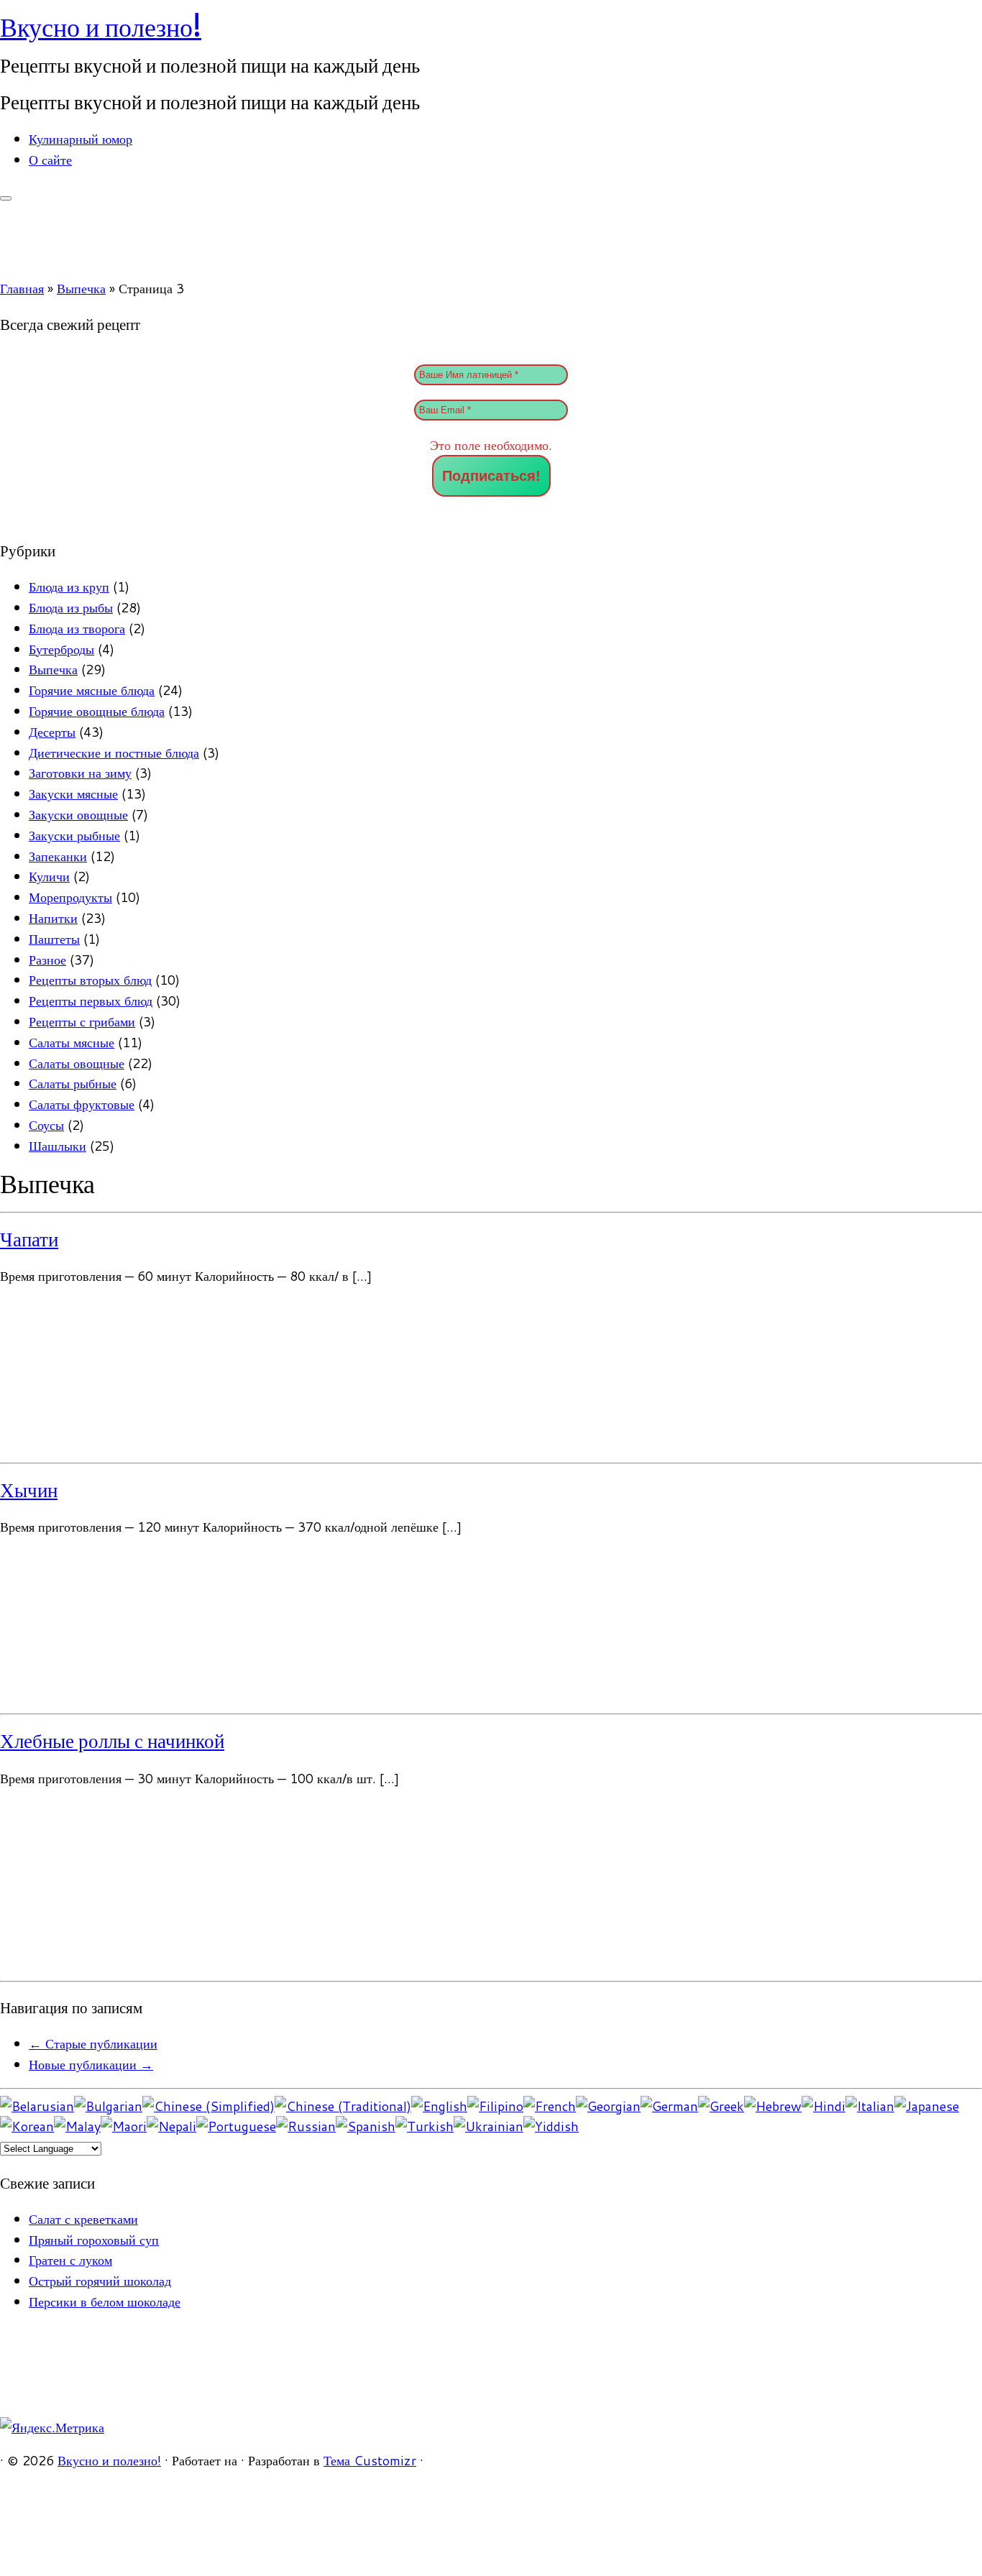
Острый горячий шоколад (100, 2281)
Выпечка (81, 288)
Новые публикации (91, 2064)
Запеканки (58, 856)
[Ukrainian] (488, 2126)
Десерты (52, 732)
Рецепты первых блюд (91, 1000)
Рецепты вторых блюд (90, 980)
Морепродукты (70, 897)
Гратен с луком (70, 2260)
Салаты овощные (77, 1063)
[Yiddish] (551, 2126)
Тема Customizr (370, 2460)
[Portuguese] (236, 2126)
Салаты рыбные (73, 1083)
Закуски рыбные (74, 835)
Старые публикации (93, 2043)
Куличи (49, 876)
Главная (22, 288)
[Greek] (721, 2106)
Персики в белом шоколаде (105, 2301)
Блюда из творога (77, 628)
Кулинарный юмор (81, 139)
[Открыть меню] (6, 198)
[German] (669, 2106)
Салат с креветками (83, 2219)
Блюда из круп (69, 586)
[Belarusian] (37, 2106)
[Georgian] (608, 2106)
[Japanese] (927, 2106)
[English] (439, 2106)
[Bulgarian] (108, 2106)
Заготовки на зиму (80, 773)
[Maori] (124, 2126)
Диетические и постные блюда (114, 753)
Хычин (29, 1490)
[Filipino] (495, 2106)
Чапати (29, 1239)
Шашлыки (58, 1146)
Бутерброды (61, 649)
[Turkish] (425, 2126)
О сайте (50, 160)
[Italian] (870, 2106)
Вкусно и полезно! (101, 27)
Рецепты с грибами (82, 1021)
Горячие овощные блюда (97, 711)
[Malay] (77, 2126)
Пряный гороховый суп (94, 2240)
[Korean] (27, 2126)
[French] (550, 2106)
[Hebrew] (773, 2106)
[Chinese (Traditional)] (343, 2106)
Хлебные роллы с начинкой (112, 1741)
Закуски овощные (78, 814)
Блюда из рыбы (71, 607)
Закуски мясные (73, 793)
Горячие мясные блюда (92, 690)
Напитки (53, 918)
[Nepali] (171, 2126)
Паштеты (54, 939)
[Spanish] (366, 2126)
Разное (47, 960)
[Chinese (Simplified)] (208, 2106)
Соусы (46, 1125)
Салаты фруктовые (82, 1104)
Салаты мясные (72, 1042)
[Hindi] (823, 2106)
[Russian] (306, 2126)
